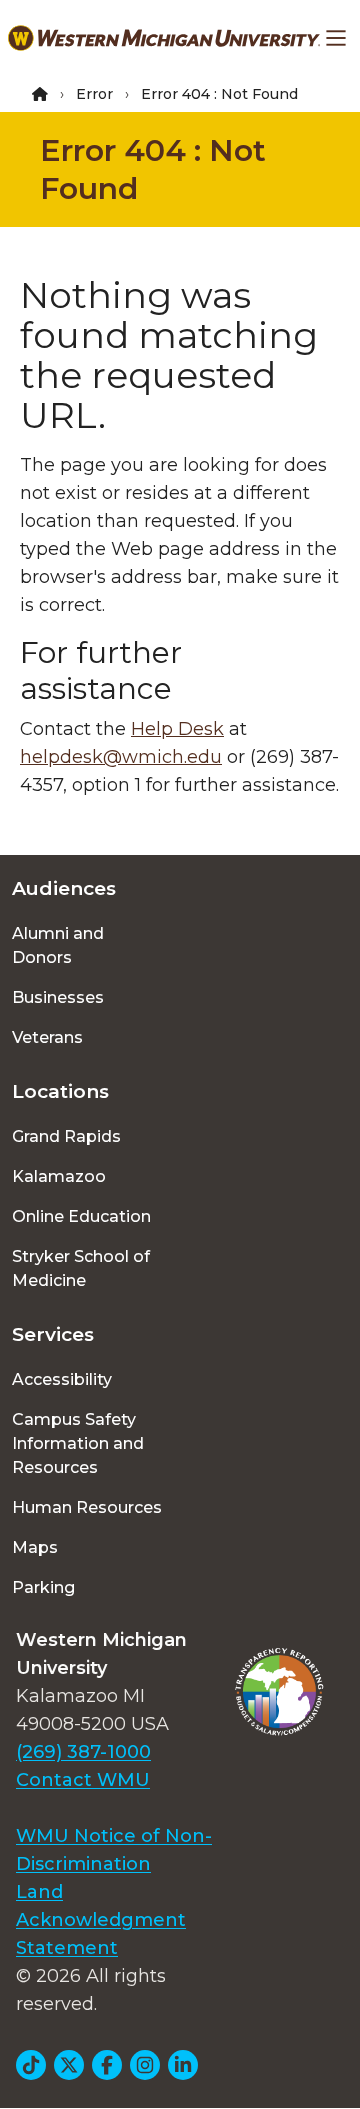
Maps (35, 1547)
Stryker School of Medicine (81, 1268)
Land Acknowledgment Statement (101, 1920)
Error (94, 94)
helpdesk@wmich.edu (121, 757)
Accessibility (62, 1379)
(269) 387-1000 (83, 1752)
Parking (43, 1587)
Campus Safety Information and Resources (78, 1443)
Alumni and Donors (58, 945)
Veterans (47, 1037)
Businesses (58, 997)
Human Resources (87, 1507)
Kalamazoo (59, 1176)
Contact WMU (83, 1780)
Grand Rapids (66, 1136)
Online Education (81, 1216)
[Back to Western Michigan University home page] (164, 38)
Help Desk (177, 729)
